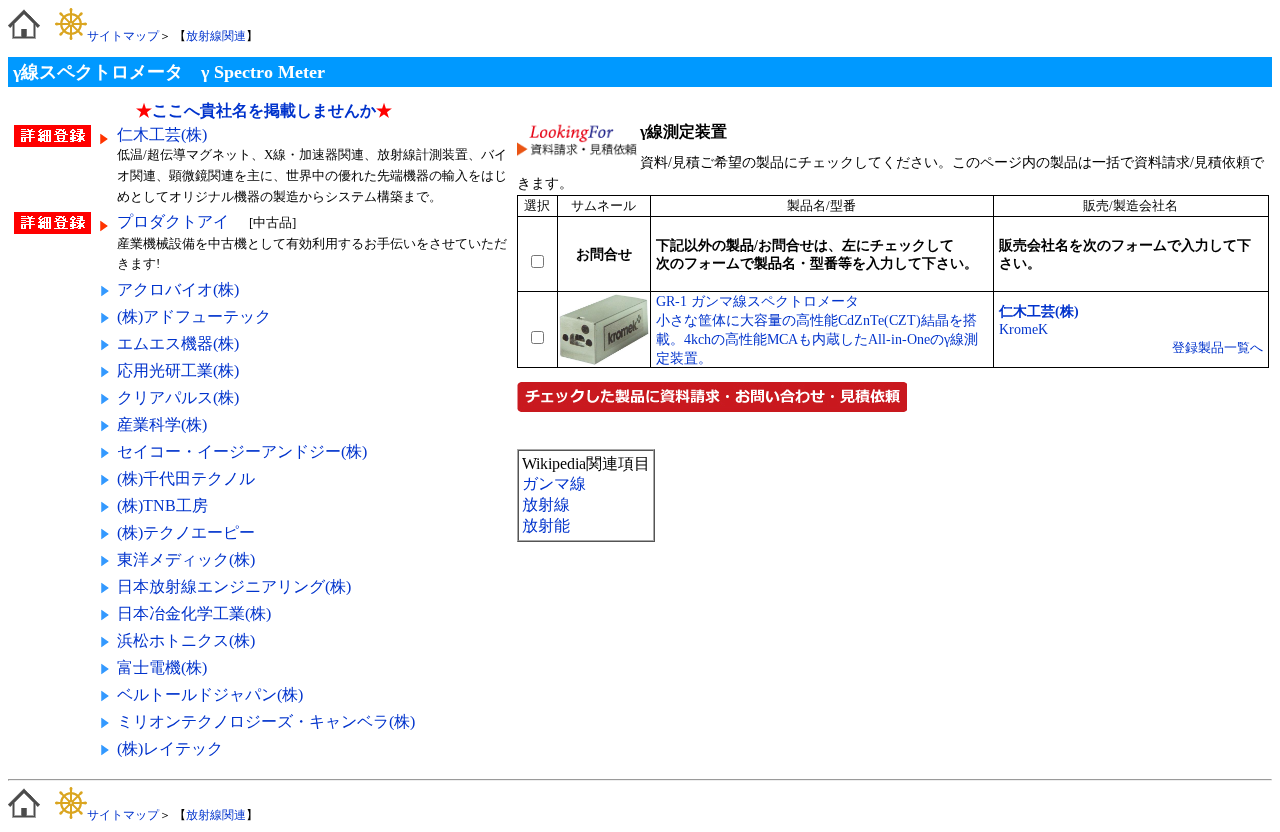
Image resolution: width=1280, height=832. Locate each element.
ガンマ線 (554, 483)
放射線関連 (216, 36)
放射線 (546, 504)
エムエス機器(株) (178, 343)
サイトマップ (123, 36)
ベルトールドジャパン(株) (210, 694)
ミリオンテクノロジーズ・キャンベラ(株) (266, 721)
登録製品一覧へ (1217, 347)
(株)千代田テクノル (186, 478)
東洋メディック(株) (186, 559)
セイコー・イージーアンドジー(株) (242, 451)
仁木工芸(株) (162, 134)
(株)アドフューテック (194, 316)
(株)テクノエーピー (186, 532)
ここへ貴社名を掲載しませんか (264, 110)
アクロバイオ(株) (178, 289)
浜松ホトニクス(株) (186, 640)
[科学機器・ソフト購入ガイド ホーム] (24, 36)
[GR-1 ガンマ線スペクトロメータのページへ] (604, 360)
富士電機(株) (162, 667)
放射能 (546, 525)
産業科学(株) (162, 424)
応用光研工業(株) (178, 370)
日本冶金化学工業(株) (194, 613)
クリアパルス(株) (178, 397)
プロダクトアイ (175, 221)
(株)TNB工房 (162, 505)
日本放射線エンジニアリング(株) (234, 586)
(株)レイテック (170, 748)
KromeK (1023, 329)
